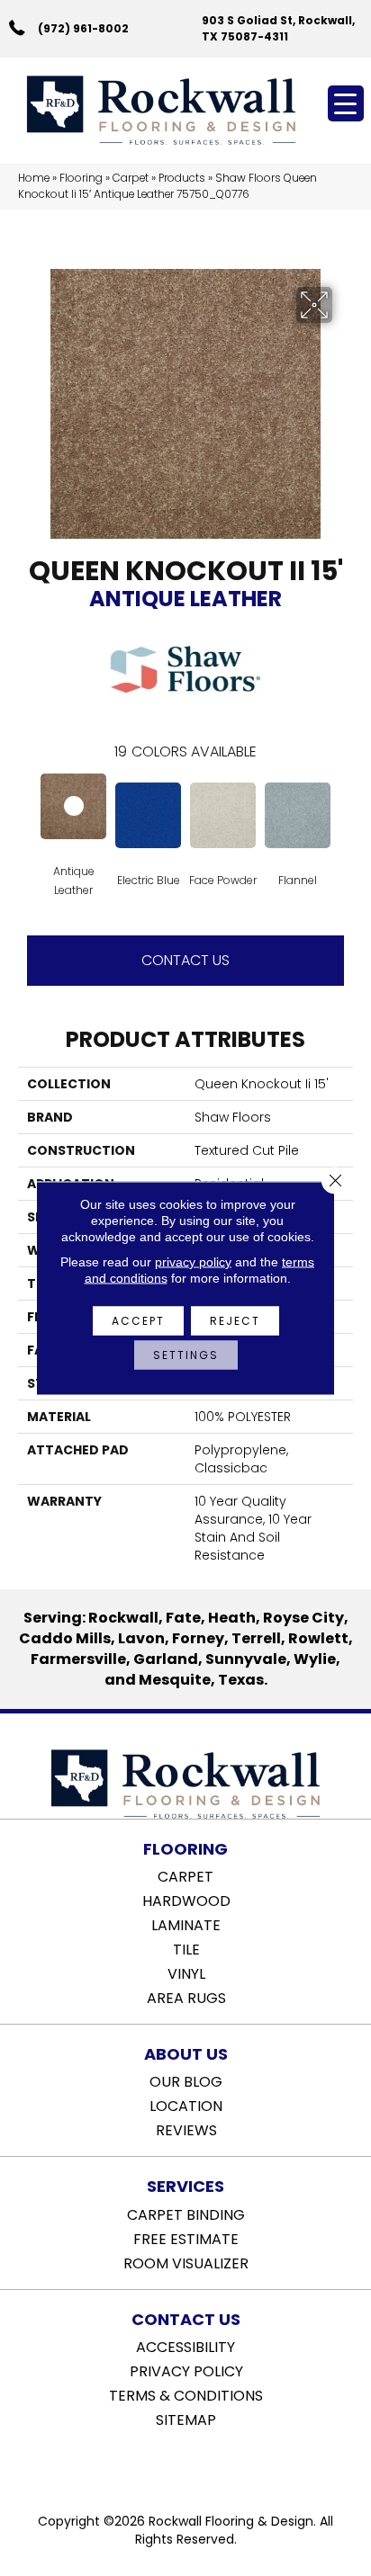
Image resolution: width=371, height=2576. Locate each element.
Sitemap (186, 2419)
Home (34, 178)
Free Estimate (186, 2238)
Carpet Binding (186, 2214)
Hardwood (186, 1900)
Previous (27, 814)
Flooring (81, 178)
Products (182, 178)
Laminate (186, 1924)
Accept (138, 1321)
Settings (186, 1355)
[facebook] (167, 2465)
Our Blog (186, 2080)
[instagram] (199, 2465)
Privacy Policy (186, 2370)
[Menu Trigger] (346, 103)
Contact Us (185, 960)
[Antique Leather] (73, 806)
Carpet (131, 178)
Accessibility (185, 2346)
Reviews (186, 2129)
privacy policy (193, 1262)
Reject (235, 1321)
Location (186, 2105)
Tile (186, 1948)
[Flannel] (298, 815)
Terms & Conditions (186, 2394)
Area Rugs (186, 1997)
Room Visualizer (186, 2262)
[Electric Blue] (148, 815)
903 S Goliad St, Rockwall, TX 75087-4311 (278, 28)
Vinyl (186, 1972)
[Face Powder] (223, 815)
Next (344, 814)
